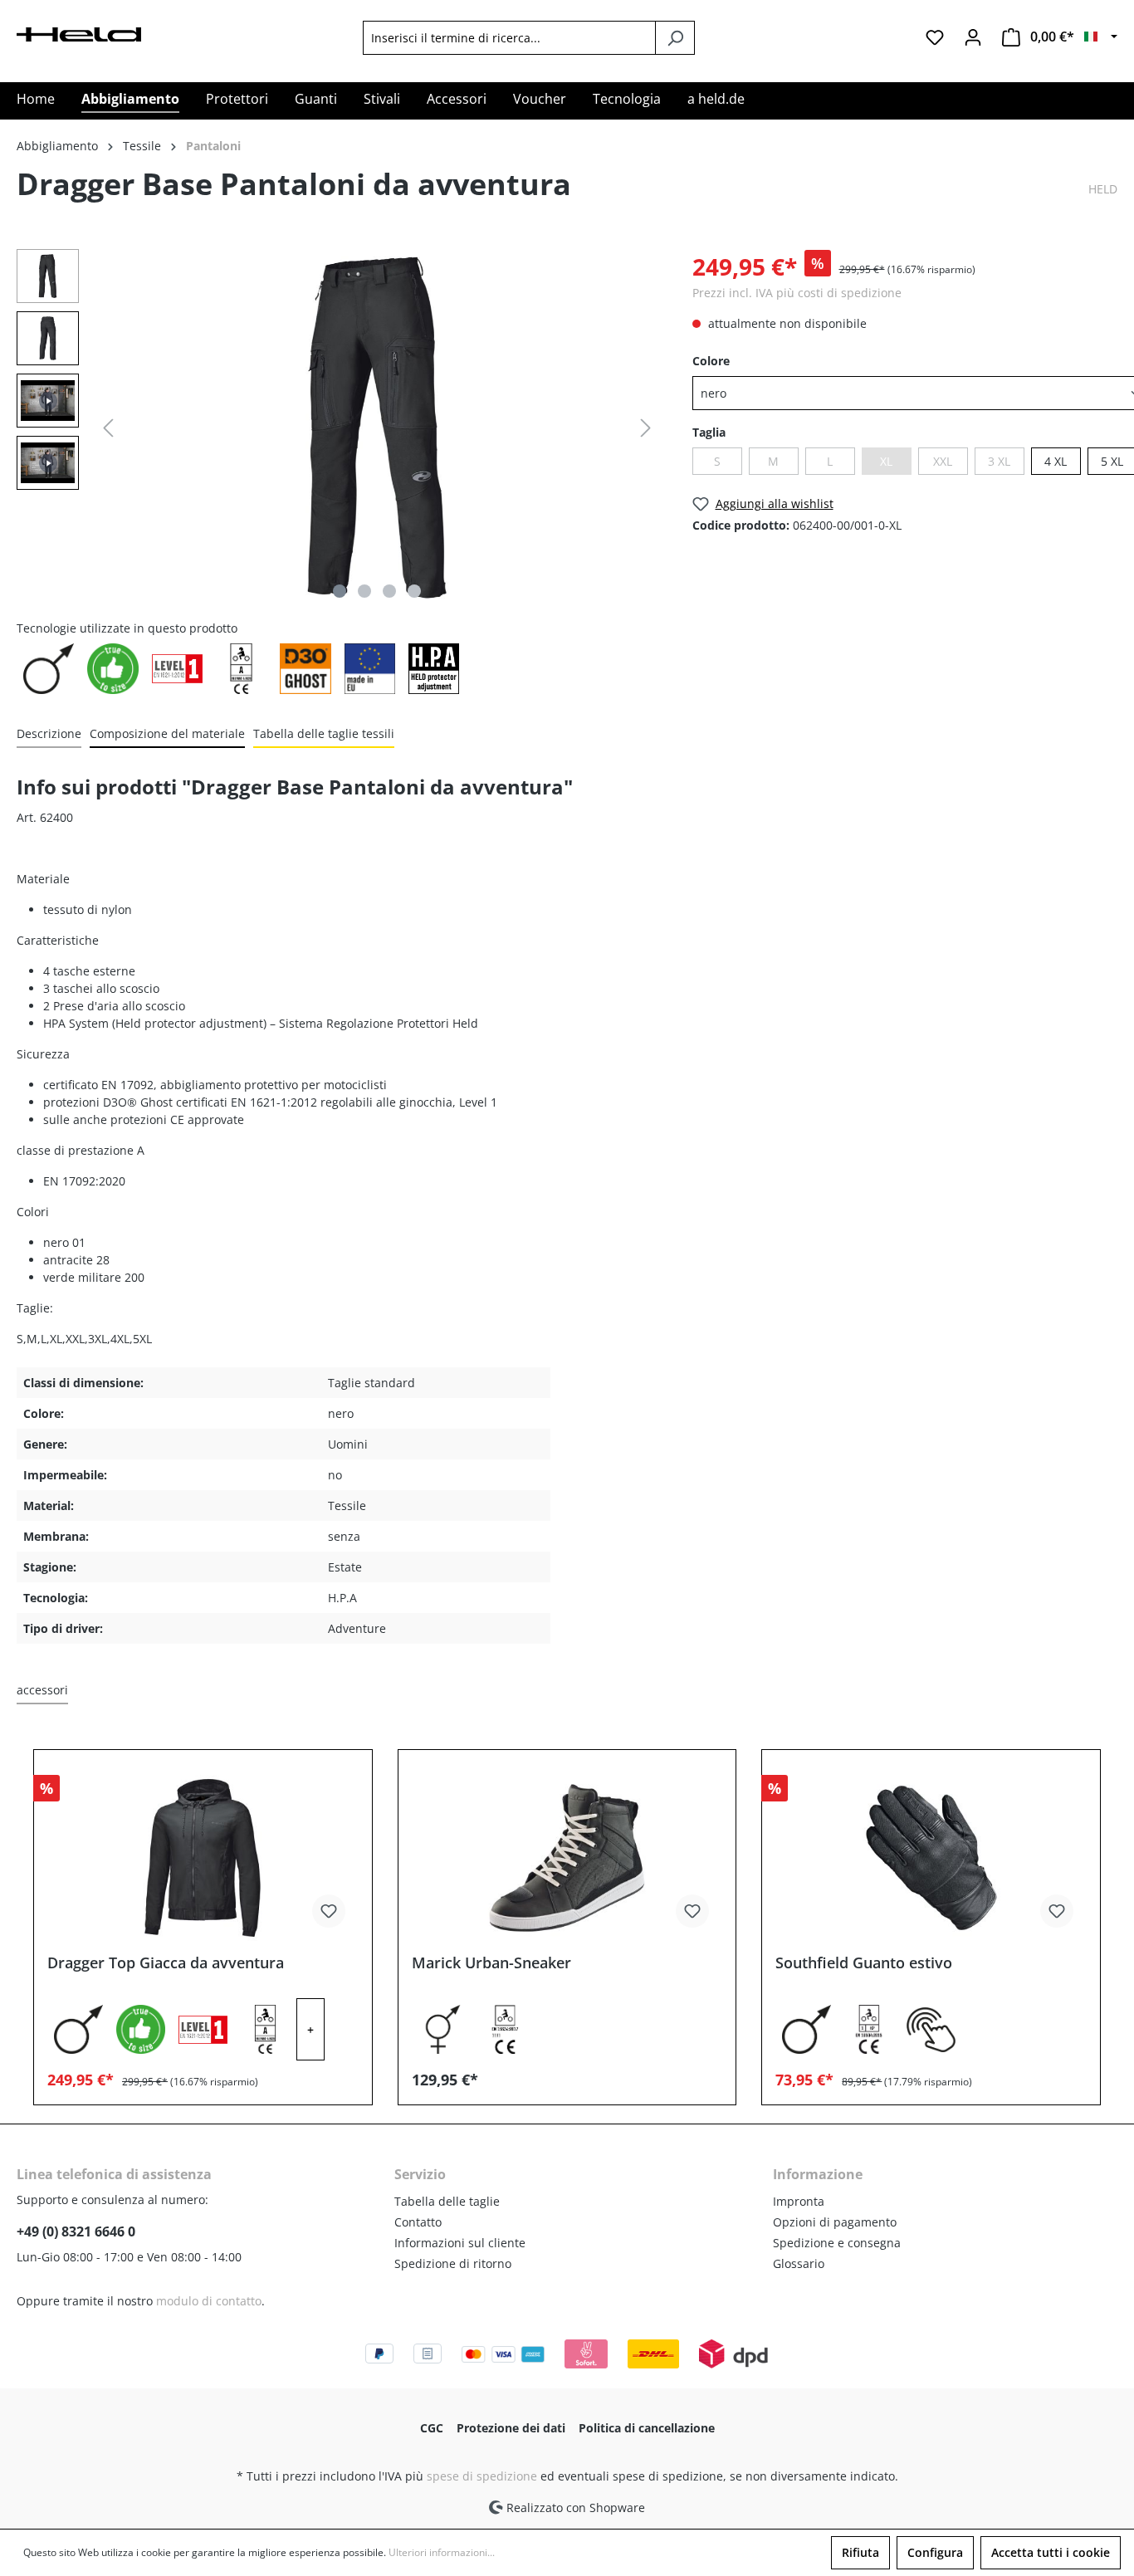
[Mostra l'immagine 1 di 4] (340, 591)
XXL (943, 461)
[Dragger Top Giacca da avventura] (203, 1858)
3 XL (999, 461)
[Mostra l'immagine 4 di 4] (414, 591)
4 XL (1056, 461)
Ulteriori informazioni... (442, 2552)
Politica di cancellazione (647, 2428)
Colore (711, 361)
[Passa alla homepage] (79, 33)
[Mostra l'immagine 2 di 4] (364, 591)
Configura (935, 2552)
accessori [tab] (42, 1690)
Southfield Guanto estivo (864, 1963)
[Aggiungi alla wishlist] (329, 1911)
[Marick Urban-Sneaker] (567, 1858)
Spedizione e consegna (837, 2243)
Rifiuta (860, 2552)
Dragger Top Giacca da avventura (166, 1963)
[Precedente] (108, 428)
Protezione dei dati (511, 2428)
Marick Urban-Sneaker (491, 1963)
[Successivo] (646, 428)
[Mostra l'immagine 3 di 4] (389, 591)
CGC (432, 2428)
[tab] (49, 734)
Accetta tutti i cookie (1051, 2552)
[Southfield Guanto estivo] (931, 1858)
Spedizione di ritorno (453, 2263)
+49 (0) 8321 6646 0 (76, 2231)
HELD (1103, 189)
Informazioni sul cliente (460, 2243)
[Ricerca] (675, 38)
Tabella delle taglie (447, 2201)
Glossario (799, 2263)
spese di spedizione (482, 2476)
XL (886, 461)
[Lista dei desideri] (935, 37)
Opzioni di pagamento (835, 2222)
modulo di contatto (209, 2301)
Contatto (418, 2222)
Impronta (799, 2201)
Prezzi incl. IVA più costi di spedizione (797, 293)
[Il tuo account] (973, 37)
